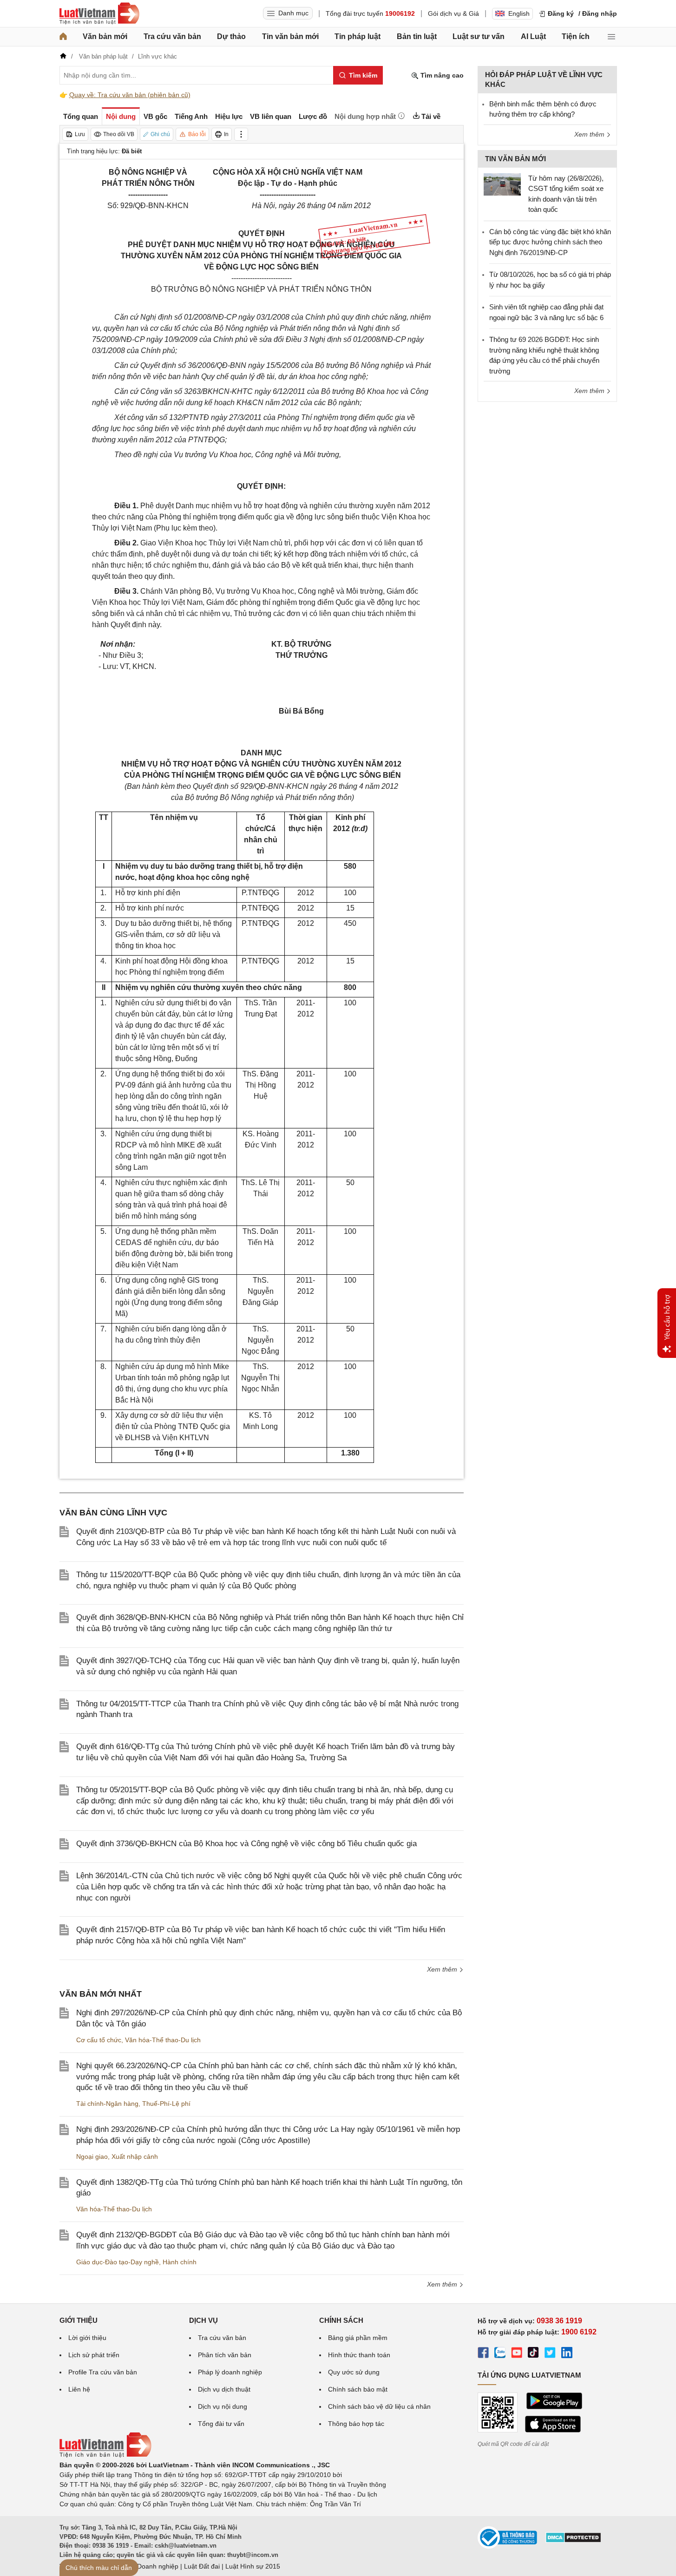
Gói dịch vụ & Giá (453, 13)
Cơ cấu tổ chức (99, 2040)
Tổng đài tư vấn (221, 2424)
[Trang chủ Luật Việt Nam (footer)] (105, 2455)
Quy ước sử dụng (354, 2372)
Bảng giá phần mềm (358, 2338)
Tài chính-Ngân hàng (107, 2104)
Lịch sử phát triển (94, 2355)
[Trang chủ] (63, 37)
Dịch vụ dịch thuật (224, 2389)
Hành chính (180, 2262)
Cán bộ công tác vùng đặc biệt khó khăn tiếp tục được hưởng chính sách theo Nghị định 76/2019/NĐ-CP (550, 242)
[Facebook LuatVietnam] (483, 2354)
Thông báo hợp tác (356, 2424)
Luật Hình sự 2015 (253, 2566)
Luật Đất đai (202, 2566)
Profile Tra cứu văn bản (103, 2372)
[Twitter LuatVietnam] (550, 2354)
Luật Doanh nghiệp (150, 2566)
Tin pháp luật (358, 36)
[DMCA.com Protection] (573, 2541)
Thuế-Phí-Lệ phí (166, 2104)
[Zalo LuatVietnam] (500, 2354)
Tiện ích (576, 36)
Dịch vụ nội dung (223, 2406)
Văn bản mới (105, 36)
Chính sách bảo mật (358, 2389)
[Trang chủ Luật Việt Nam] (99, 13)
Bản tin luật (417, 36)
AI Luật (533, 36)
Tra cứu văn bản (172, 36)
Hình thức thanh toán (359, 2355)
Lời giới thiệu (87, 2338)
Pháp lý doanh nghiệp (230, 2372)
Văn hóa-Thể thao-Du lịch (163, 2040)
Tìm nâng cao (441, 75)
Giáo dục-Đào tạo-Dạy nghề (118, 2262)
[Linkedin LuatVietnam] (567, 2354)
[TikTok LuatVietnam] (533, 2354)
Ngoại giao (92, 2156)
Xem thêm (443, 1969)
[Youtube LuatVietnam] (517, 2354)
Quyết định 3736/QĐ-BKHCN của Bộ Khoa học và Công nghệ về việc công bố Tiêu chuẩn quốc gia (246, 1844)
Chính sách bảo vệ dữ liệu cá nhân (379, 2406)
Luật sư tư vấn (479, 36)
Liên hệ (79, 2389)
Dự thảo (231, 36)
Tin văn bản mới (290, 36)
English (519, 13)
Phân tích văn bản (225, 2355)
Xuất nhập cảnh (135, 2156)
